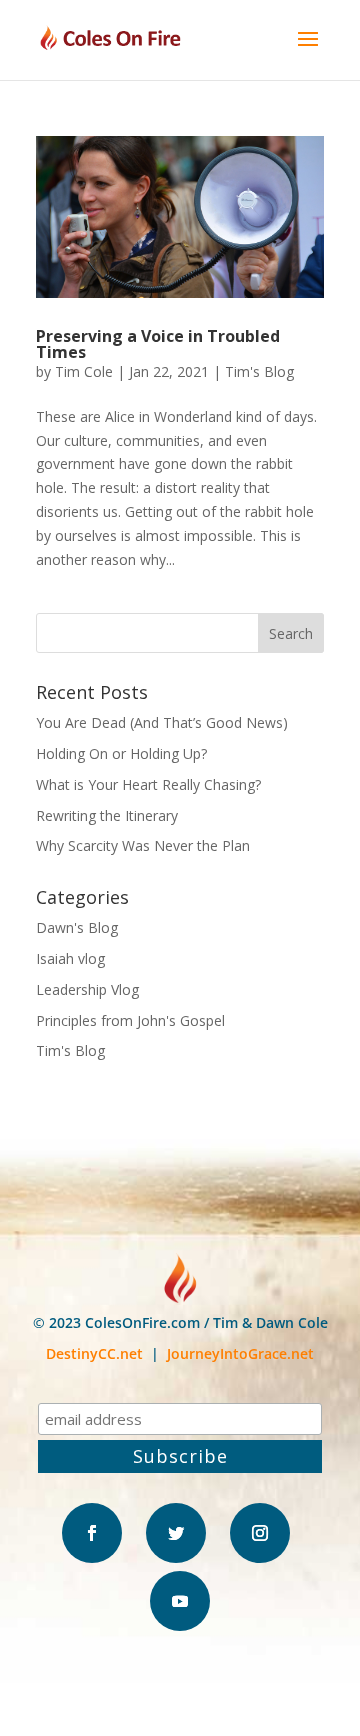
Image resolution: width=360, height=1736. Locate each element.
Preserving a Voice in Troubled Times (158, 344)
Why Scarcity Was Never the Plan (143, 845)
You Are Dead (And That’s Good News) (162, 722)
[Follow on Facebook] (92, 1533)
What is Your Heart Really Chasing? (148, 784)
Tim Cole (84, 371)
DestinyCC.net (94, 1353)
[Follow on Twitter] (176, 1533)
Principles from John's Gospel (130, 1020)
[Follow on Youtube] (180, 1601)
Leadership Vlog (87, 989)
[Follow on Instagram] (260, 1533)
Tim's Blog (259, 371)
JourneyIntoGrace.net (240, 1353)
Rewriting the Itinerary (107, 815)
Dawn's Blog (77, 927)
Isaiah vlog (70, 958)
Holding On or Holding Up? (121, 753)
